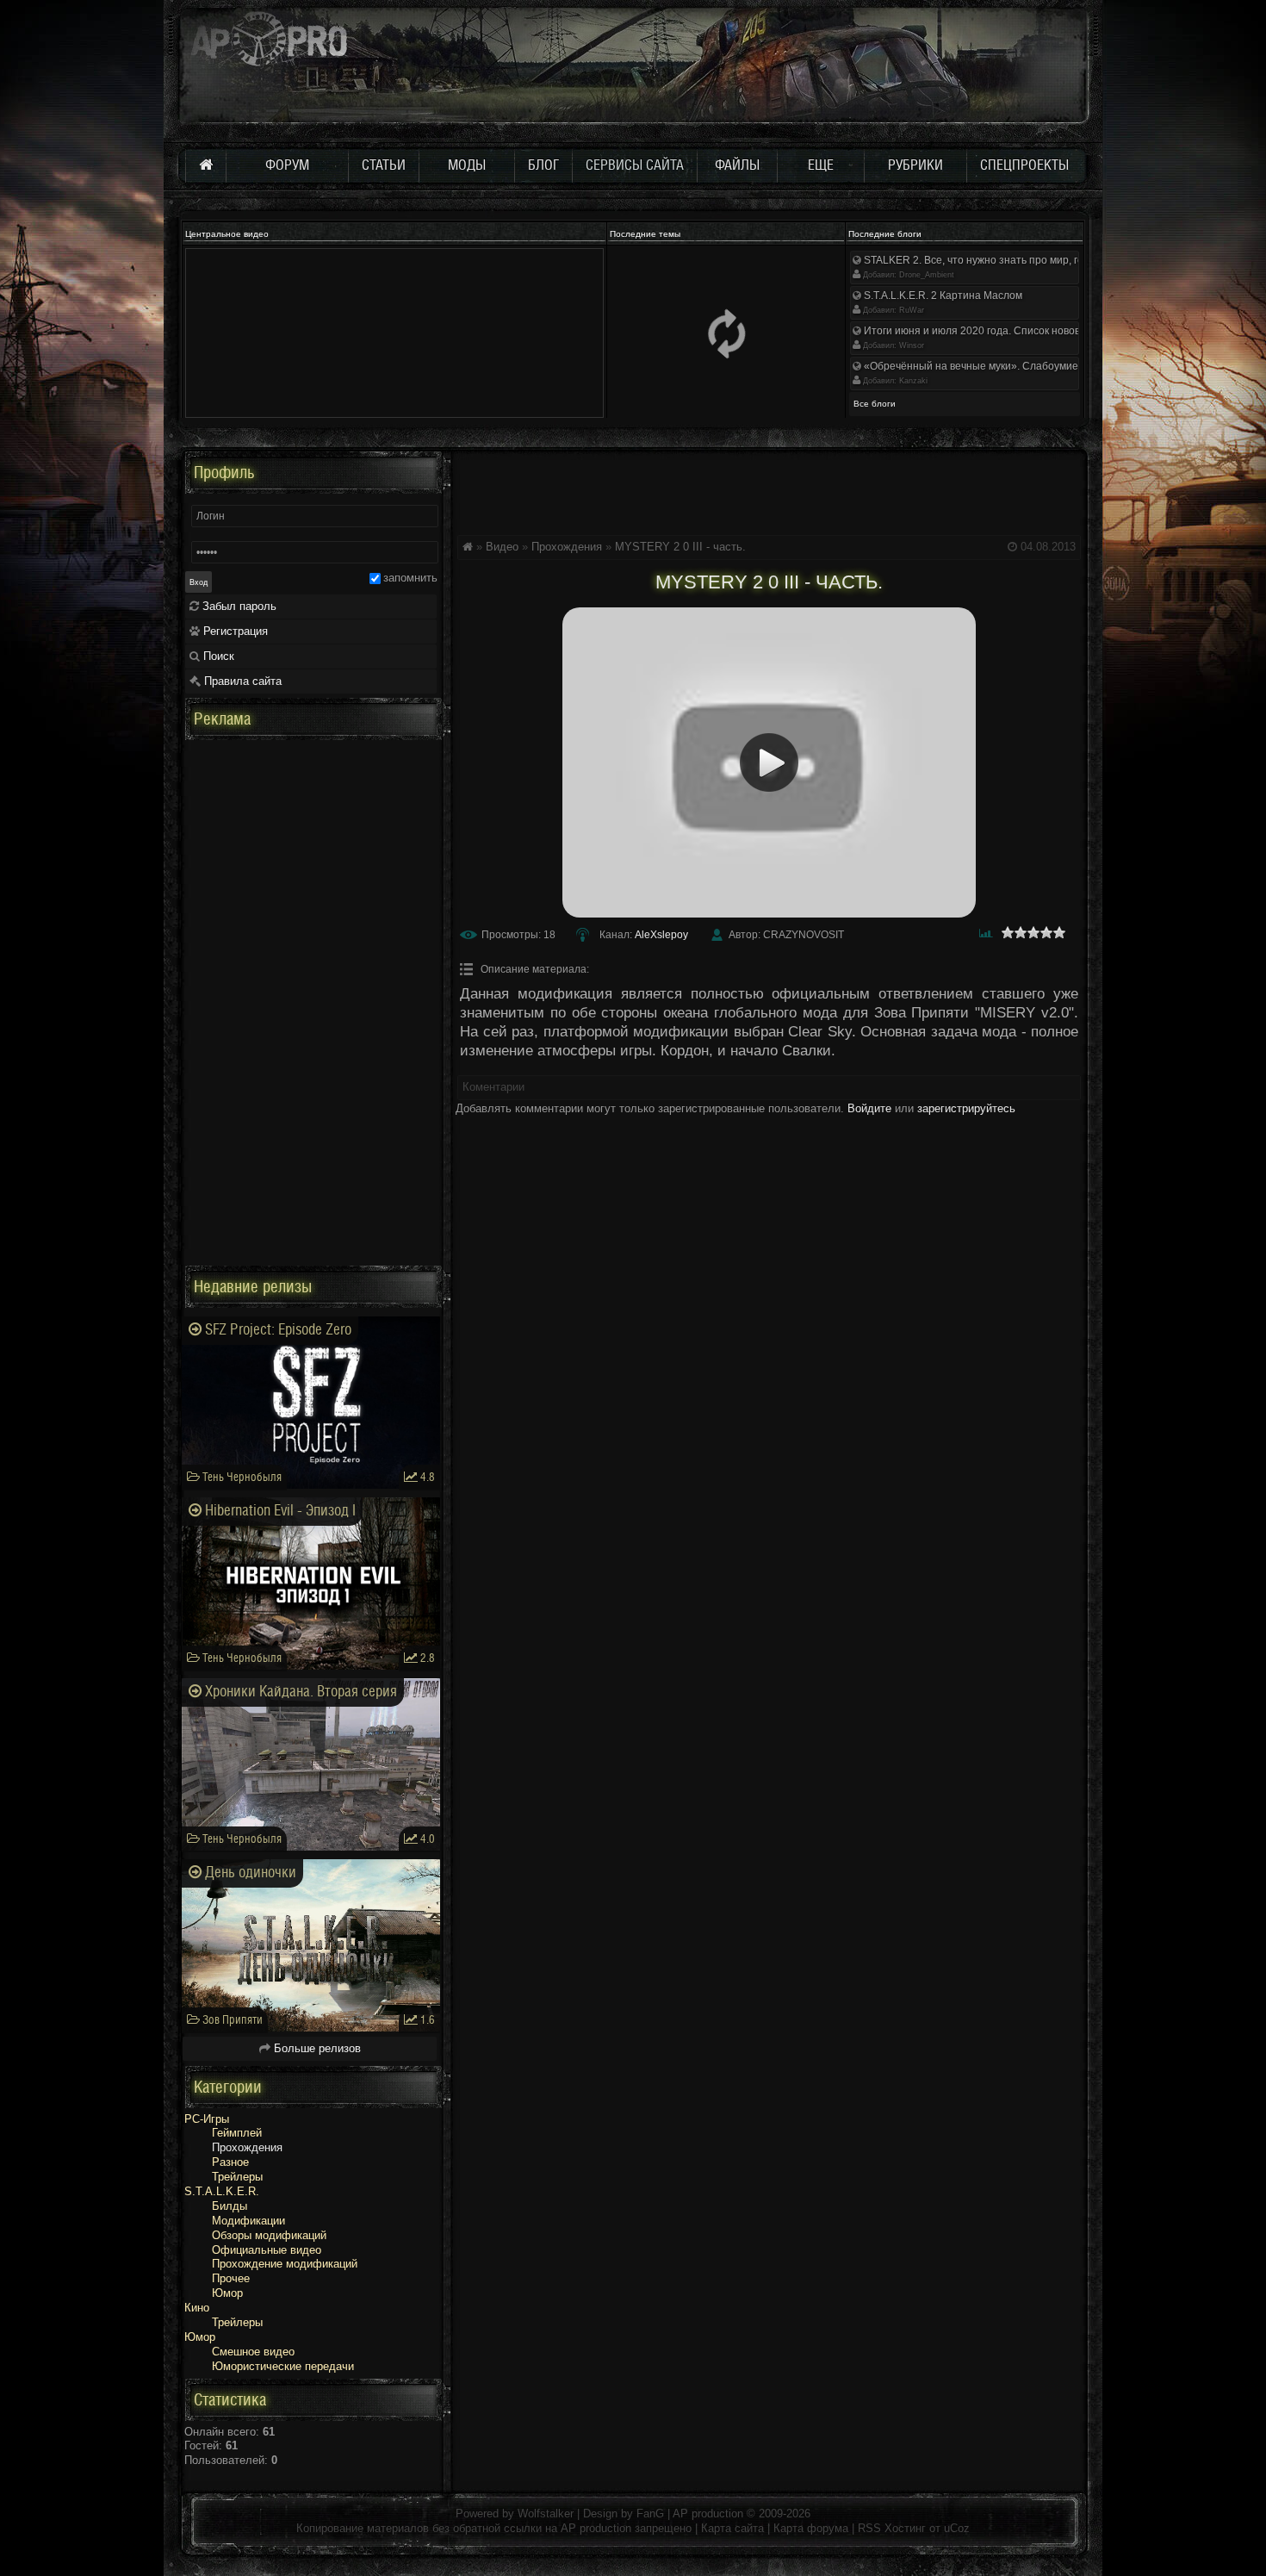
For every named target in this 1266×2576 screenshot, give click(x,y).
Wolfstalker (546, 2514)
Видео (502, 547)
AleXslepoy (661, 935)
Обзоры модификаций (269, 2235)
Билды (230, 2206)
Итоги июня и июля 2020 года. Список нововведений (991, 331)
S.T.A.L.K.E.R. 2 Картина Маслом (942, 296)
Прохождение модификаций (285, 2264)
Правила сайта (241, 681)
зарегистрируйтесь (966, 1108)
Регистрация (234, 631)
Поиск (217, 656)
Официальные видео (267, 2250)
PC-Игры (207, 2119)
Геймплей (237, 2133)
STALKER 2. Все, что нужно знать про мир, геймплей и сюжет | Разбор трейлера (1059, 260)
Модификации (248, 2221)
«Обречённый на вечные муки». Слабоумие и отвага (991, 366)
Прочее (231, 2278)
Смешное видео (253, 2352)
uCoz (957, 2528)
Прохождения (567, 547)
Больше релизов (316, 2048)
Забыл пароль (238, 606)
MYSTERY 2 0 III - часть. (680, 547)
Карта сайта (732, 2528)
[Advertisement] (769, 490)
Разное (230, 2162)
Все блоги (875, 404)
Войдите (869, 1108)
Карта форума (811, 2528)
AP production (708, 2514)
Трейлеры (237, 2177)
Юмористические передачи (283, 2366)
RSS (869, 2528)
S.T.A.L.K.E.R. (222, 2191)
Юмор (227, 2293)
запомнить (410, 578)
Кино (197, 2308)
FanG (652, 2514)
